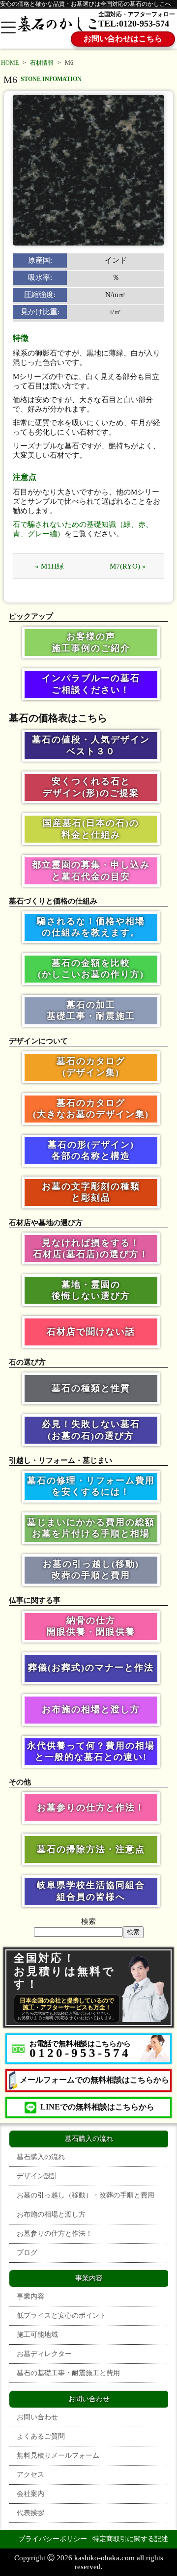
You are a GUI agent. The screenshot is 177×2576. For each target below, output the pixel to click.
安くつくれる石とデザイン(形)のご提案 (91, 787)
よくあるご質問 (41, 2436)
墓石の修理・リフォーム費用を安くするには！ (91, 1486)
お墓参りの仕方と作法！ (91, 1808)
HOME (10, 63)
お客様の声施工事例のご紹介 (91, 642)
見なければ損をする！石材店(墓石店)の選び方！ (91, 1248)
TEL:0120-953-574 (134, 24)
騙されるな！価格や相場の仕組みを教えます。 (91, 927)
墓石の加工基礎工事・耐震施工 (91, 1010)
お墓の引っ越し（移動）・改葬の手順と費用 (86, 2195)
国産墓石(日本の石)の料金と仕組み (91, 829)
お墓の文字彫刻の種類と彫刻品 (91, 1192)
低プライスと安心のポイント (61, 2316)
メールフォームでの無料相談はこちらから (94, 2080)
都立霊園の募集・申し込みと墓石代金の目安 (91, 870)
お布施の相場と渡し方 (91, 1709)
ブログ (27, 2253)
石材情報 (42, 63)
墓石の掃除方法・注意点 (91, 1849)
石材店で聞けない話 (91, 1332)
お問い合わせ (37, 2417)
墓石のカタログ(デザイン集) (91, 1067)
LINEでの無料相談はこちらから (97, 2107)
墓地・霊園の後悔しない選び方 (91, 1290)
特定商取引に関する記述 (130, 2539)
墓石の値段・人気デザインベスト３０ (91, 745)
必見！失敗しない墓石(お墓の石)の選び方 (91, 1430)
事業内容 (30, 2296)
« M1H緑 (49, 566)
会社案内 (30, 2494)
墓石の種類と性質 (91, 1388)
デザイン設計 (37, 2176)
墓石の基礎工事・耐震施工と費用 (68, 2373)
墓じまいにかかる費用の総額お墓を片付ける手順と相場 (91, 1528)
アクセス (30, 2475)
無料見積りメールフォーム (58, 2455)
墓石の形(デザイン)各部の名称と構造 (91, 1150)
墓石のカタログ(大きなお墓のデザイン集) (91, 1109)
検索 (88, 1921)
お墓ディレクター (44, 2354)
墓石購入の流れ (41, 2157)
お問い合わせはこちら (123, 39)
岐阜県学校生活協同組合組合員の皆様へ (91, 1891)
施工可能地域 (37, 2335)
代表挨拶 (30, 2513)
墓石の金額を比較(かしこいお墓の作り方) (91, 969)
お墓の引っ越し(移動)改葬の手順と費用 (91, 1570)
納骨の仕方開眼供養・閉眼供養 (91, 1626)
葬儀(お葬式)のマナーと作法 (91, 1668)
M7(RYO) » (128, 566)
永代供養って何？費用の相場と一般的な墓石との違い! (91, 1751)
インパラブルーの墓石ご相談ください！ (91, 684)
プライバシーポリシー (53, 2539)
